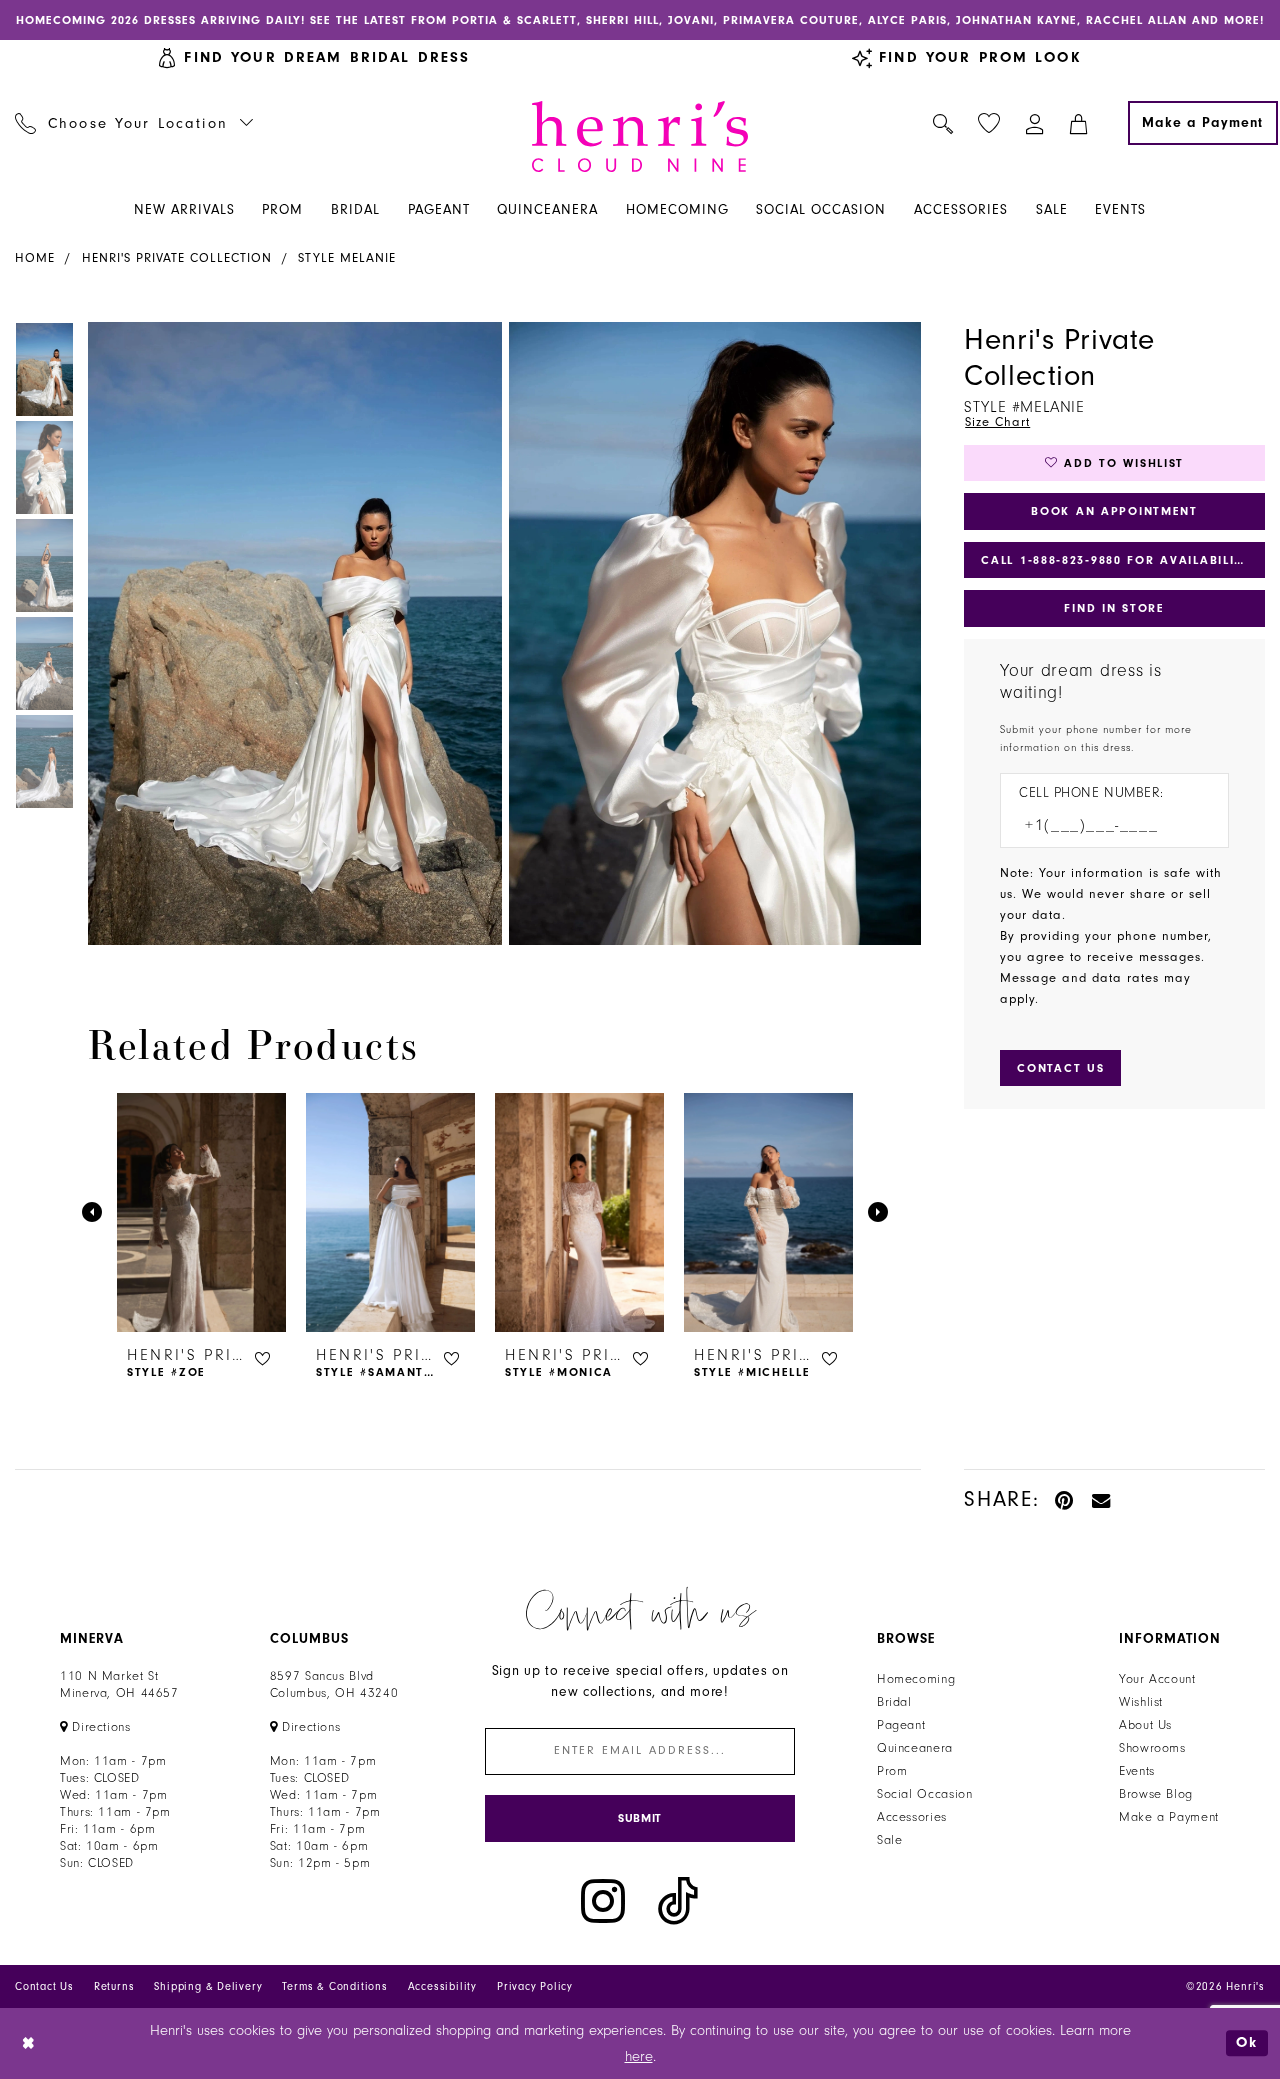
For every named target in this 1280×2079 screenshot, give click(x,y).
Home (35, 258)
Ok (1247, 2043)
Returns (114, 1986)
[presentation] (201, 1212)
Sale (890, 1840)
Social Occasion (924, 1794)
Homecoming (916, 1679)
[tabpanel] (291, 633)
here (639, 2056)
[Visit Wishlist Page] (989, 123)
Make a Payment (1169, 1817)
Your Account (1157, 1679)
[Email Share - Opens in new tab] (1102, 1499)
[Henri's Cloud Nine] (640, 136)
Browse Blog (1156, 1794)
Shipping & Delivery (208, 1986)
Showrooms (1152, 1748)
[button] (1035, 123)
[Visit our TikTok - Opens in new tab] (678, 1901)
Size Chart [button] (997, 422)
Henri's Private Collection (177, 258)
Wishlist (1141, 1702)
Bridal (894, 1702)
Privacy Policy (535, 1986)
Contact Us (44, 1986)
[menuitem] (134, 123)
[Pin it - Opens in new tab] (1065, 1499)
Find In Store (1114, 608)
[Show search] (943, 123)
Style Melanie (347, 258)
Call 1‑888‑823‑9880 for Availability (1116, 560)
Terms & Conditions (334, 1986)
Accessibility (442, 1986)
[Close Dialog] (29, 2043)
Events (1137, 1771)
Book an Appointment (1114, 511)
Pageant (901, 1725)
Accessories (912, 1817)
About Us (1145, 1725)
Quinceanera (915, 1748)
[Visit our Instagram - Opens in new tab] (603, 1901)
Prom (892, 1771)
